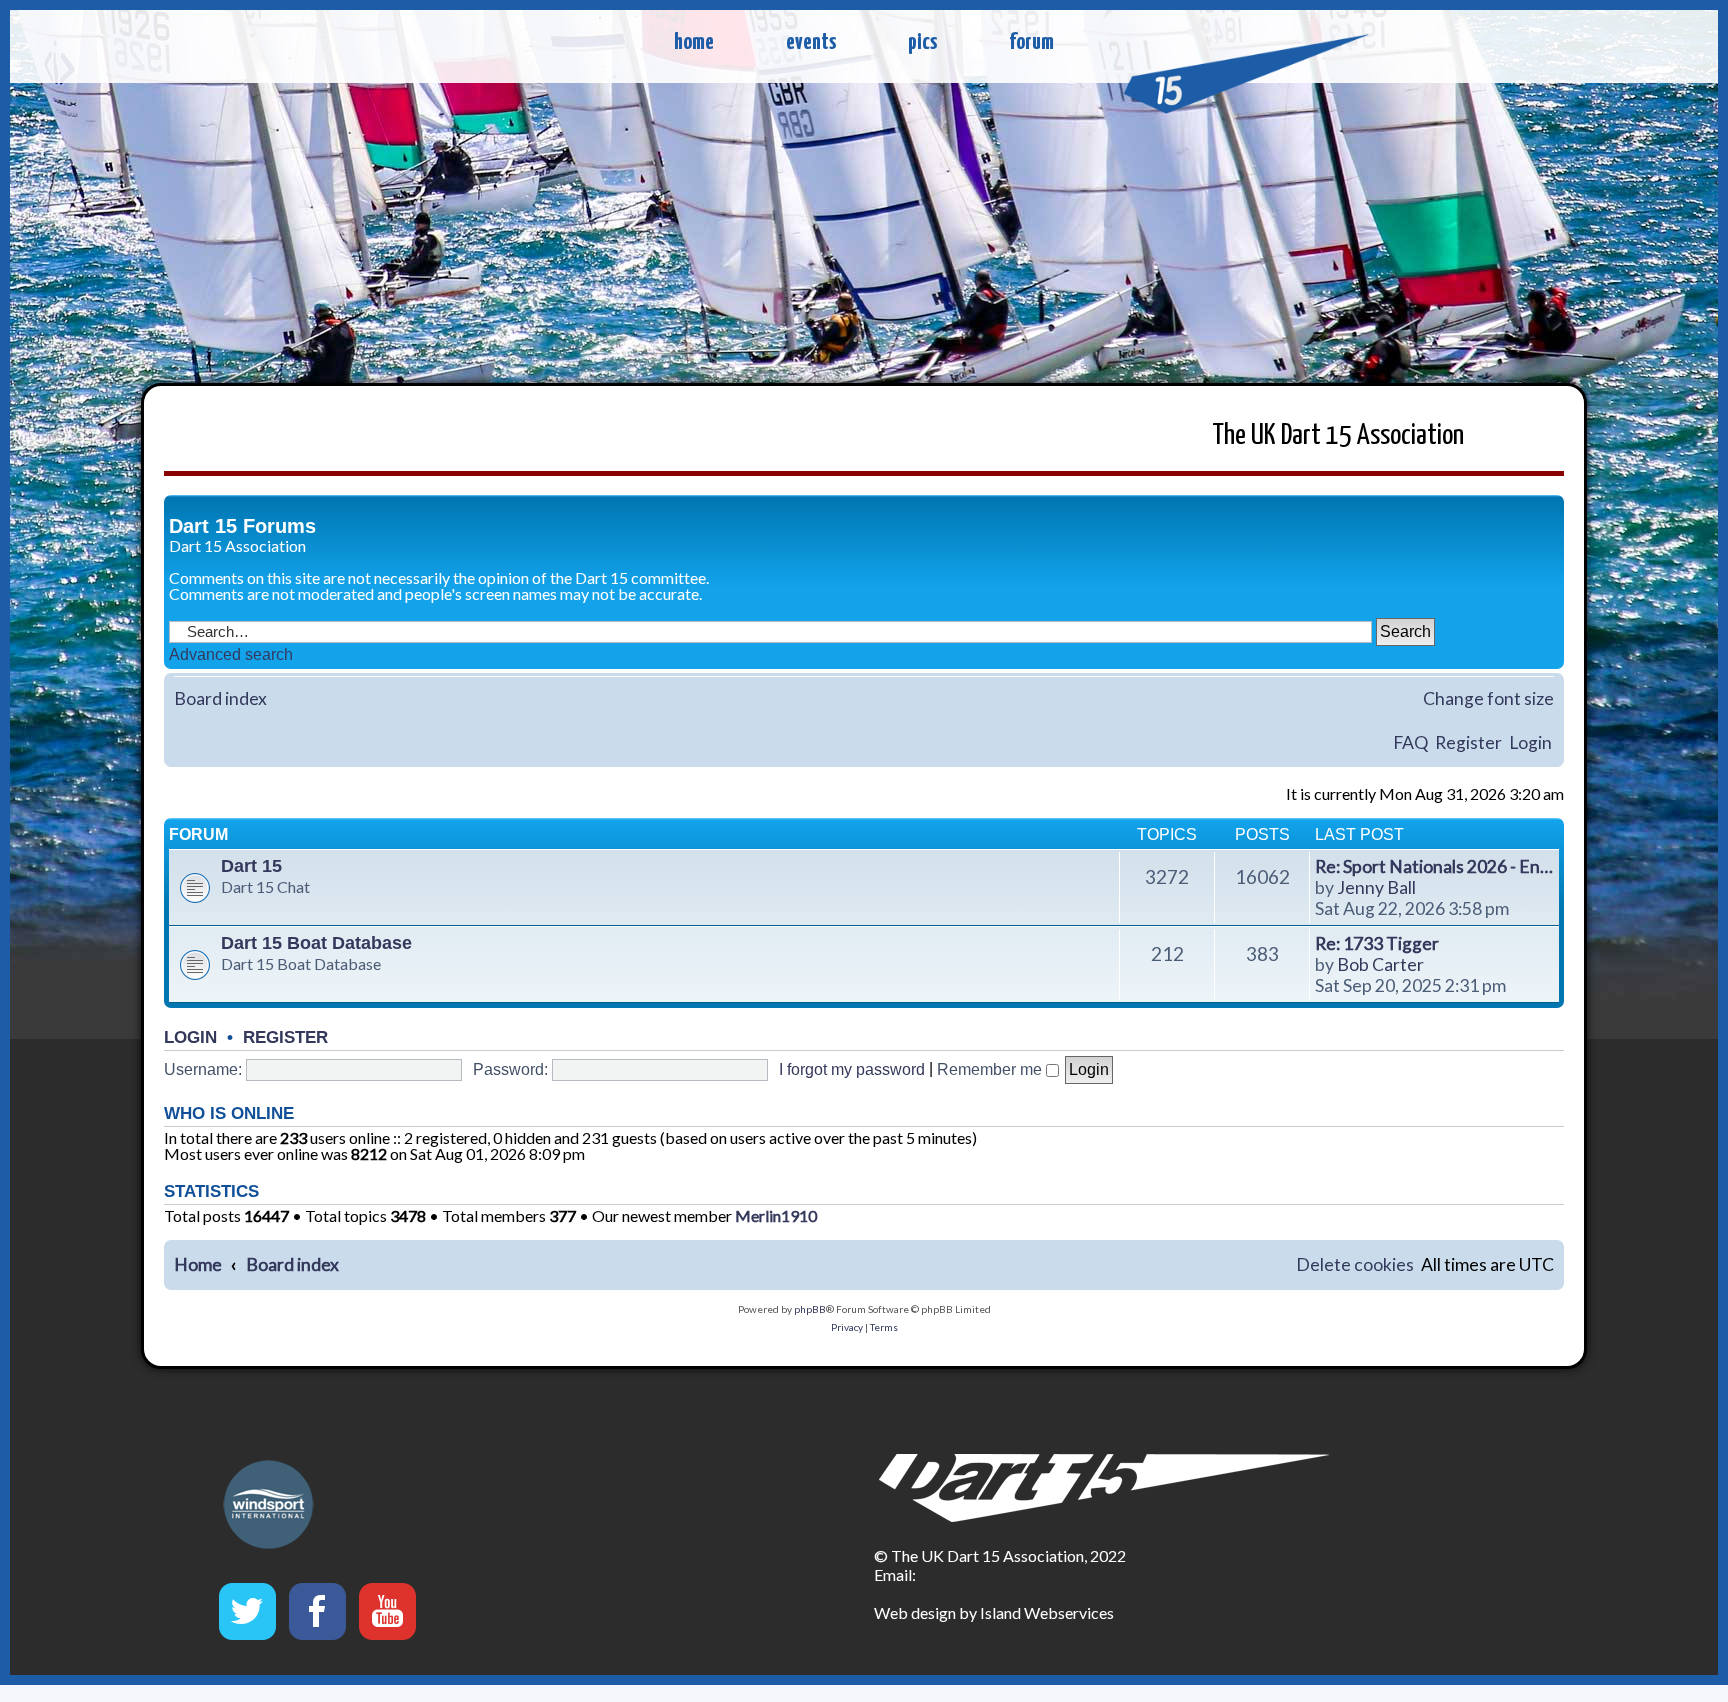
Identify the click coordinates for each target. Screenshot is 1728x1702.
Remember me (991, 1069)
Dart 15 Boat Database (316, 943)
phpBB (810, 1309)
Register (1468, 742)
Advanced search (231, 654)
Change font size (1488, 698)
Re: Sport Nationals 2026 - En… (1434, 866)
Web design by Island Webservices (994, 1612)
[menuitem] (1355, 1265)
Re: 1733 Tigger (1377, 943)
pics (922, 42)
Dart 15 (251, 866)
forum (1031, 42)
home (694, 42)
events (811, 42)
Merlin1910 (776, 1216)
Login (1530, 742)
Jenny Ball (1376, 887)
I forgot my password (852, 1069)
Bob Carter (1380, 964)
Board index (220, 698)
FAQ (1410, 742)
